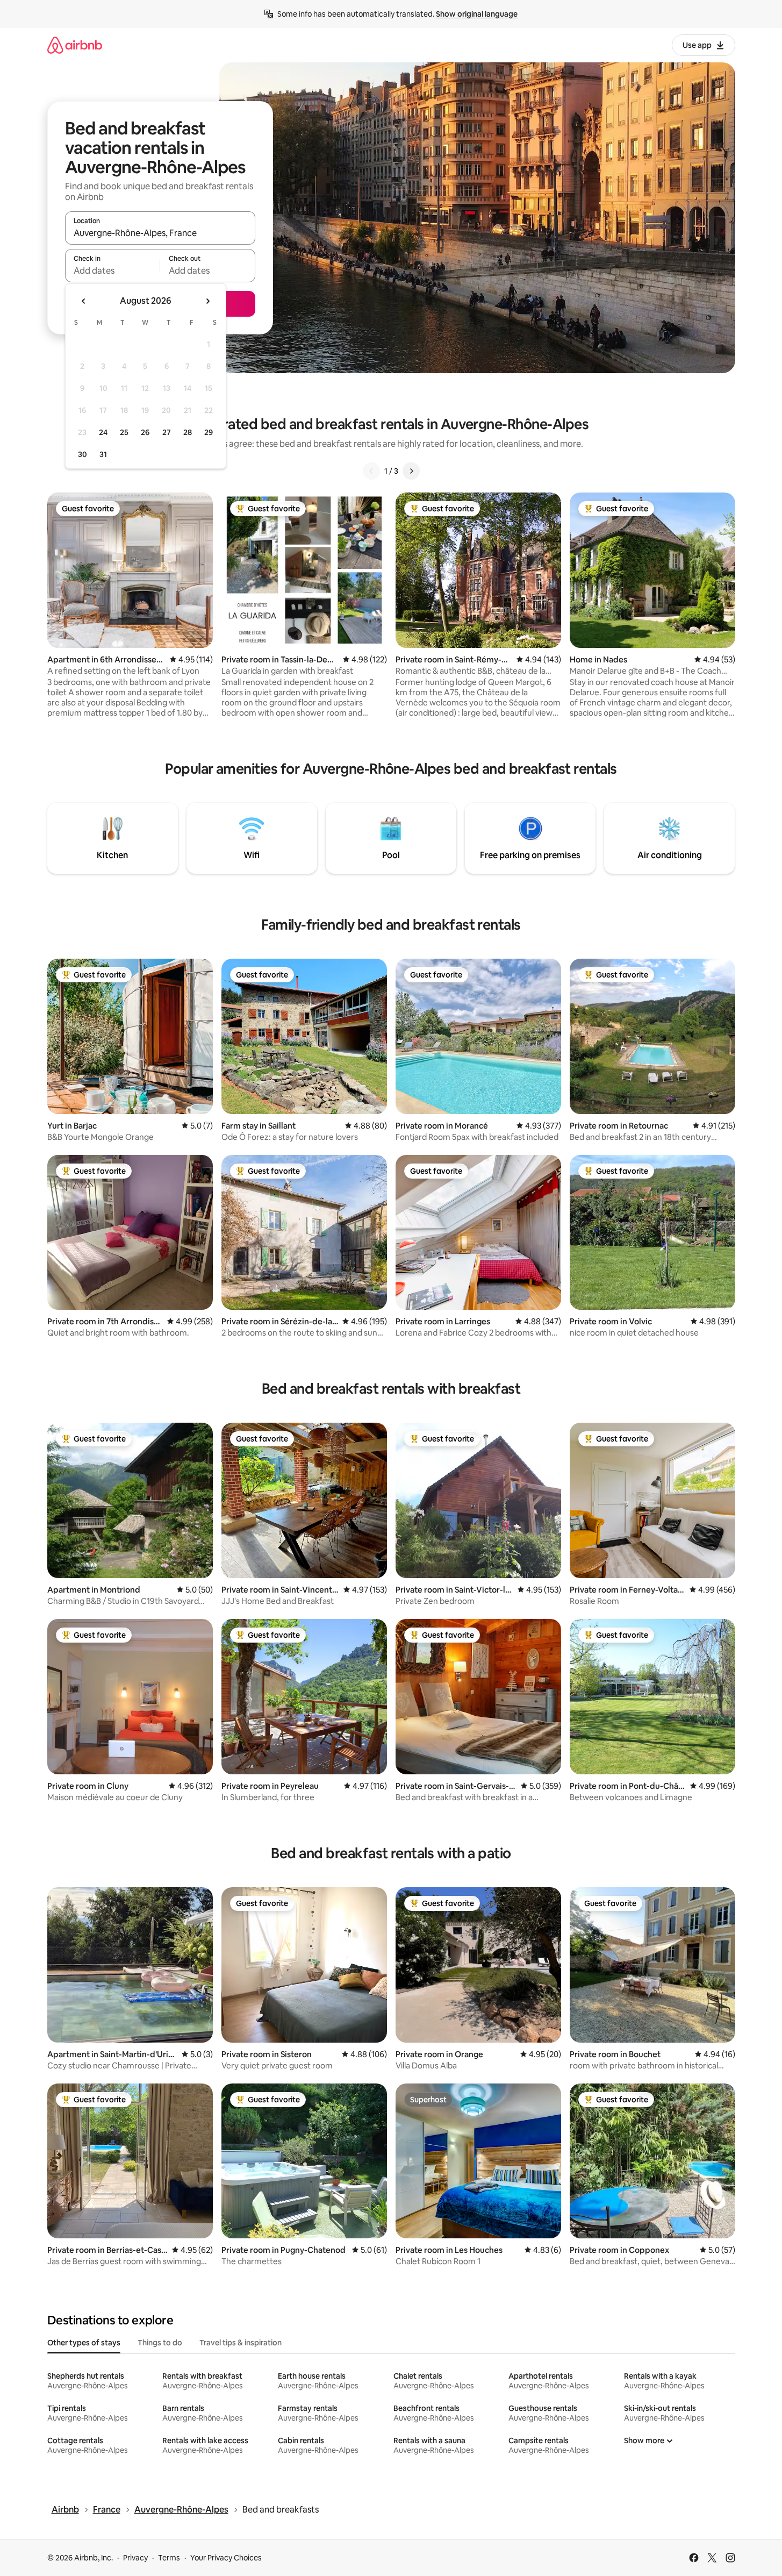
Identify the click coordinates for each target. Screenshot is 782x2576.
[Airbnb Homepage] (75, 45)
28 (188, 432)
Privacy (135, 2558)
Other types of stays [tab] (84, 2343)
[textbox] (113, 270)
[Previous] (371, 471)
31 (103, 454)
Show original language (477, 14)
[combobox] (160, 233)
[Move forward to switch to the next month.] (207, 301)
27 (167, 432)
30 (82, 454)
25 (124, 432)
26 (145, 432)
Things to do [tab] (160, 2343)
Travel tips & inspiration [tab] (241, 2343)
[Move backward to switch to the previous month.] (84, 301)
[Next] (411, 471)
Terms (169, 2558)
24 (103, 432)
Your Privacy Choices (226, 2558)
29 (209, 432)
